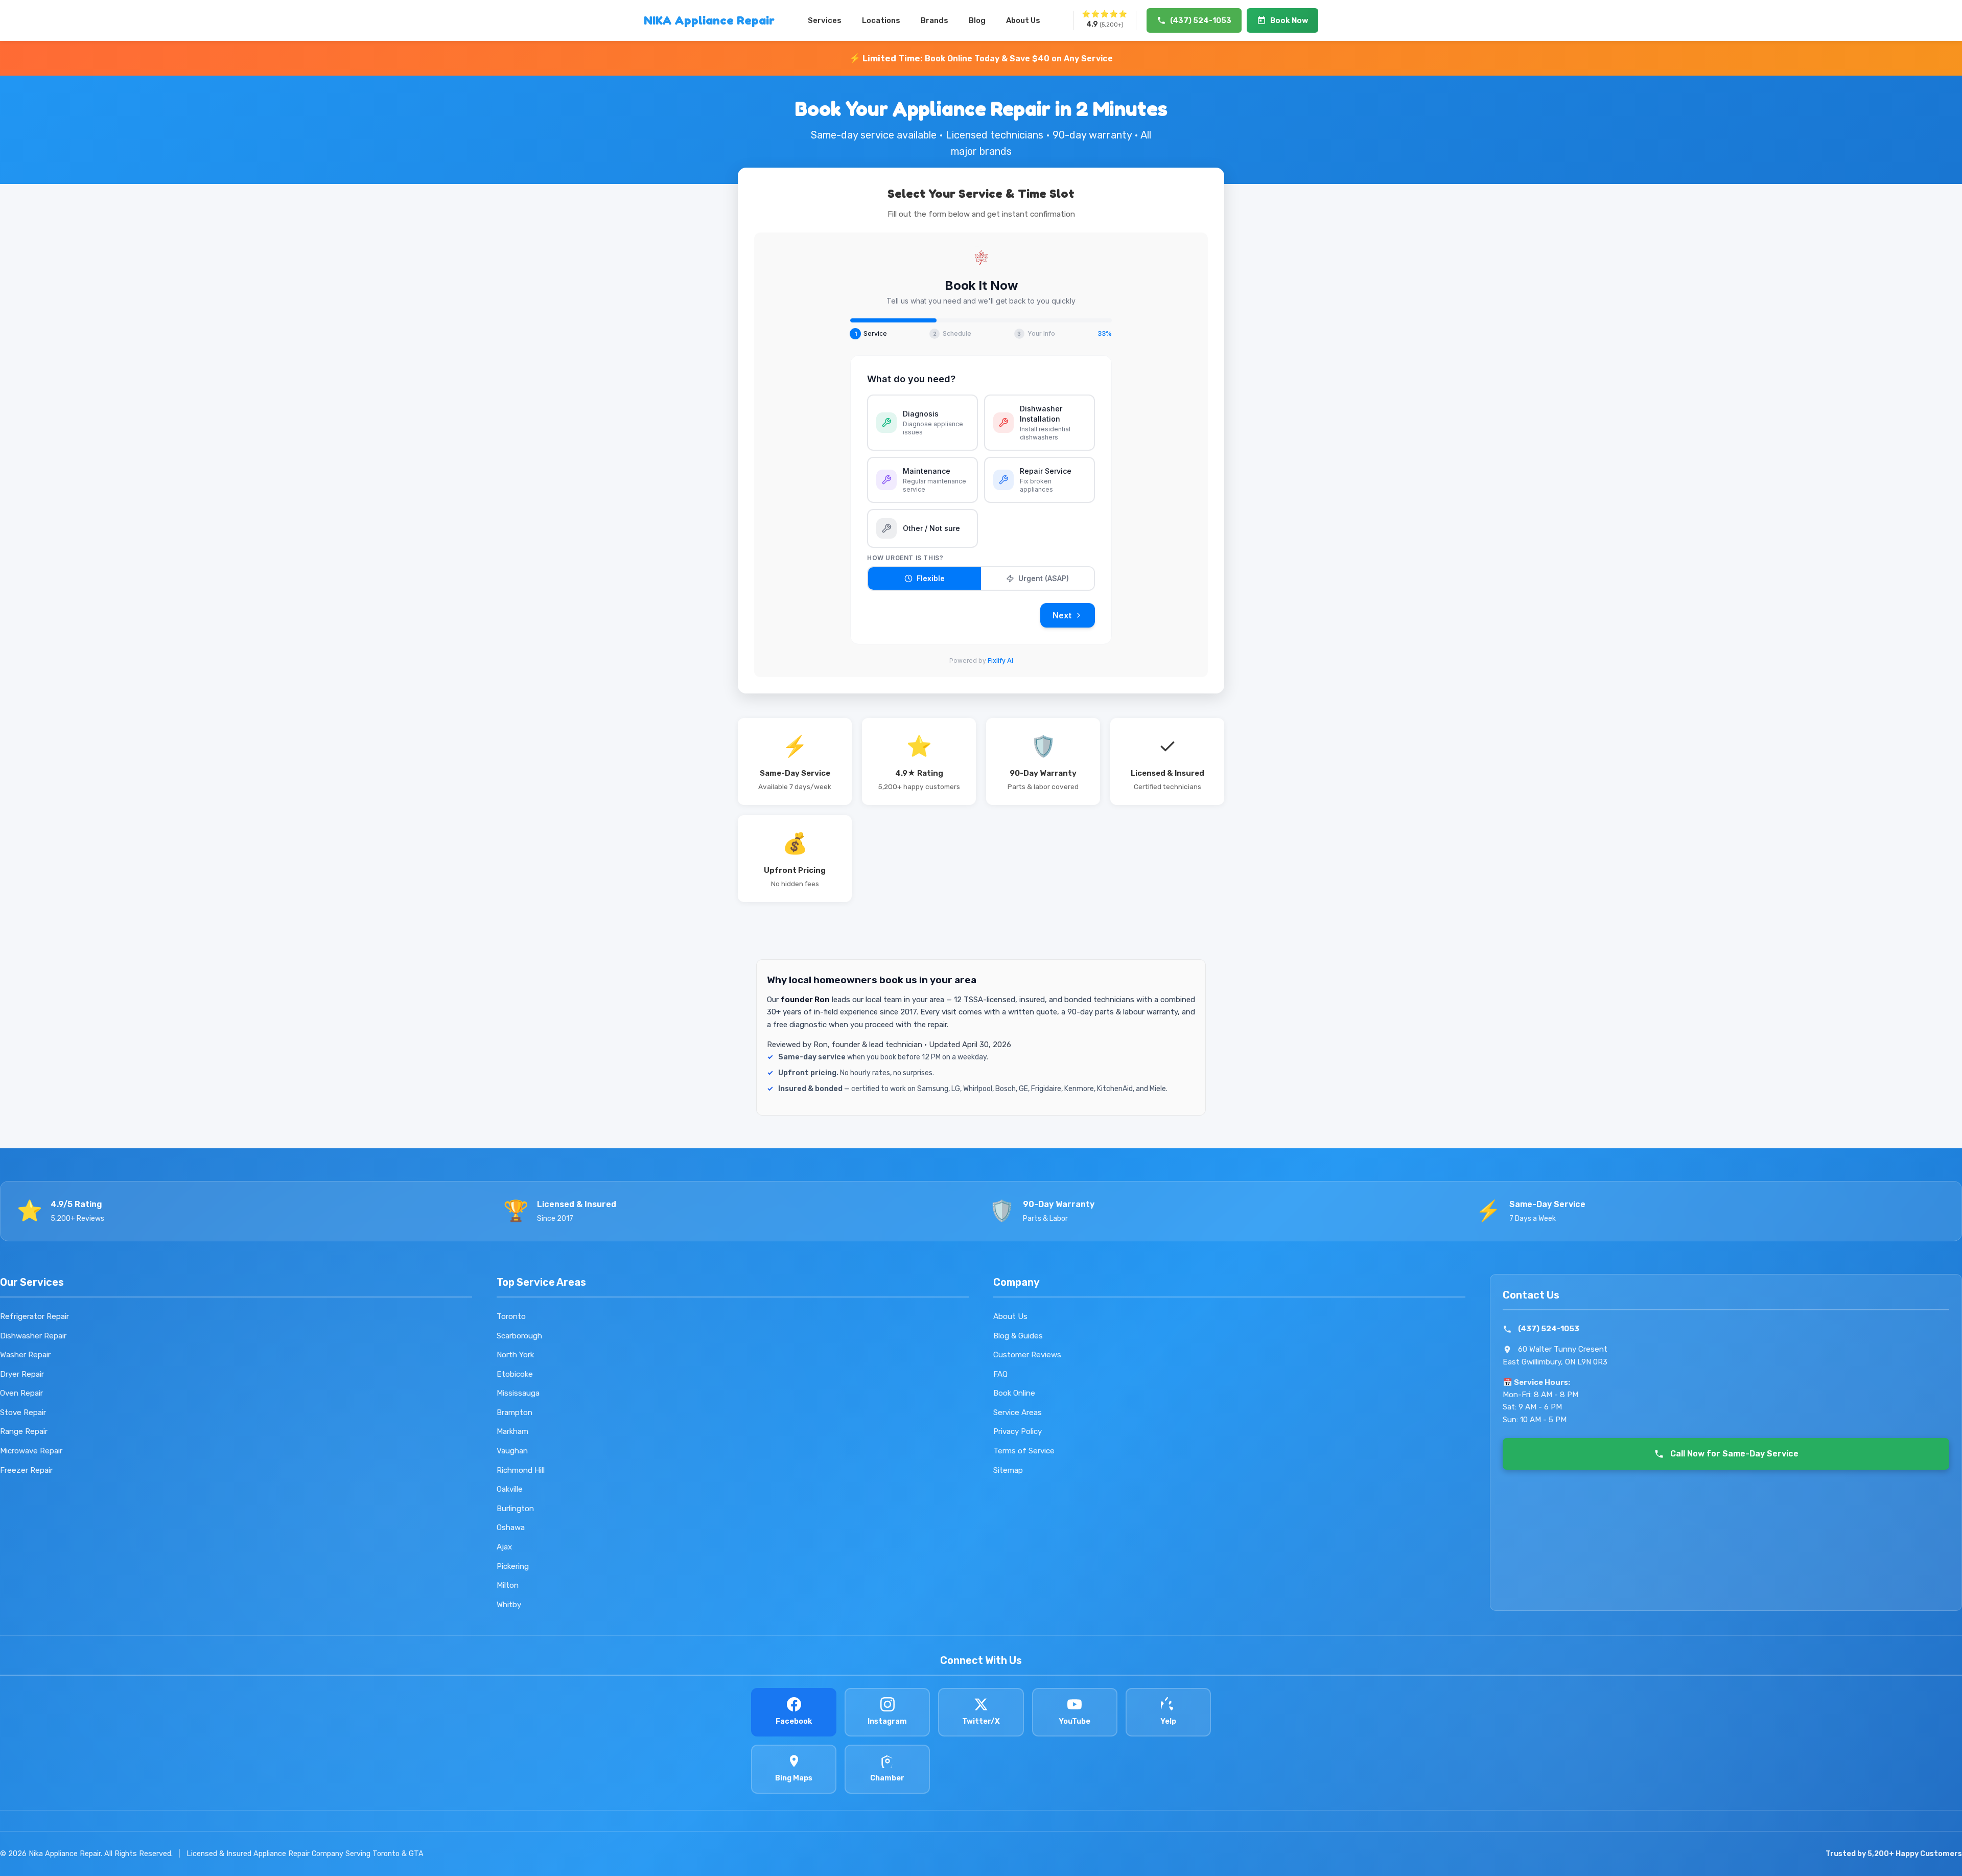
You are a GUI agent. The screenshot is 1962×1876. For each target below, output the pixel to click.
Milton (508, 1585)
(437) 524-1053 (1549, 1329)
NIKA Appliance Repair (709, 20)
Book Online (1014, 1393)
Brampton (515, 1412)
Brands (935, 20)
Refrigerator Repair (34, 1316)
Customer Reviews (1027, 1355)
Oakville (510, 1489)
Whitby (509, 1605)
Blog (977, 20)
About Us (1023, 20)
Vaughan (512, 1451)
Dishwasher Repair (33, 1336)
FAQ (1000, 1374)
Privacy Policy (1018, 1431)
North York (515, 1355)
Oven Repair (21, 1393)
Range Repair (24, 1431)
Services (825, 20)
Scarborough (519, 1336)
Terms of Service (1024, 1451)
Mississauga (518, 1393)
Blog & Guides (1018, 1336)
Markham (512, 1431)
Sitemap (1008, 1470)
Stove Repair (23, 1412)
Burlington (515, 1509)
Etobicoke (515, 1374)
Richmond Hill (521, 1470)
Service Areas (1018, 1412)
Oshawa (511, 1527)
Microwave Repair (31, 1451)
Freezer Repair (26, 1470)
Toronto (511, 1316)
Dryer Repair (22, 1374)
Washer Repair (25, 1355)
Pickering (513, 1566)
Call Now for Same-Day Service (1734, 1454)
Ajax (504, 1547)
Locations (881, 20)
